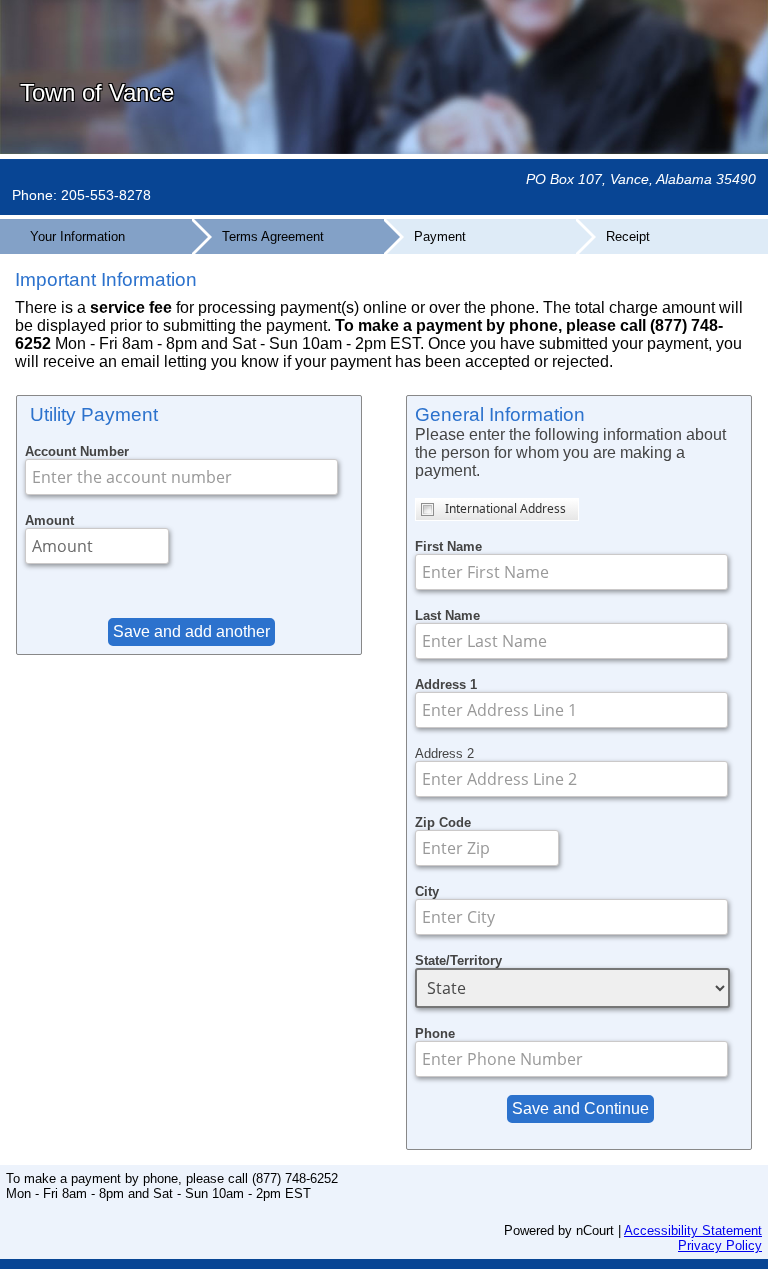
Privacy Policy (720, 1245)
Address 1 (446, 684)
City (427, 891)
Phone (435, 1033)
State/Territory (458, 960)
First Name (448, 546)
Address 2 (444, 753)
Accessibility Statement (693, 1230)
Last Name (447, 615)
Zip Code (443, 822)
